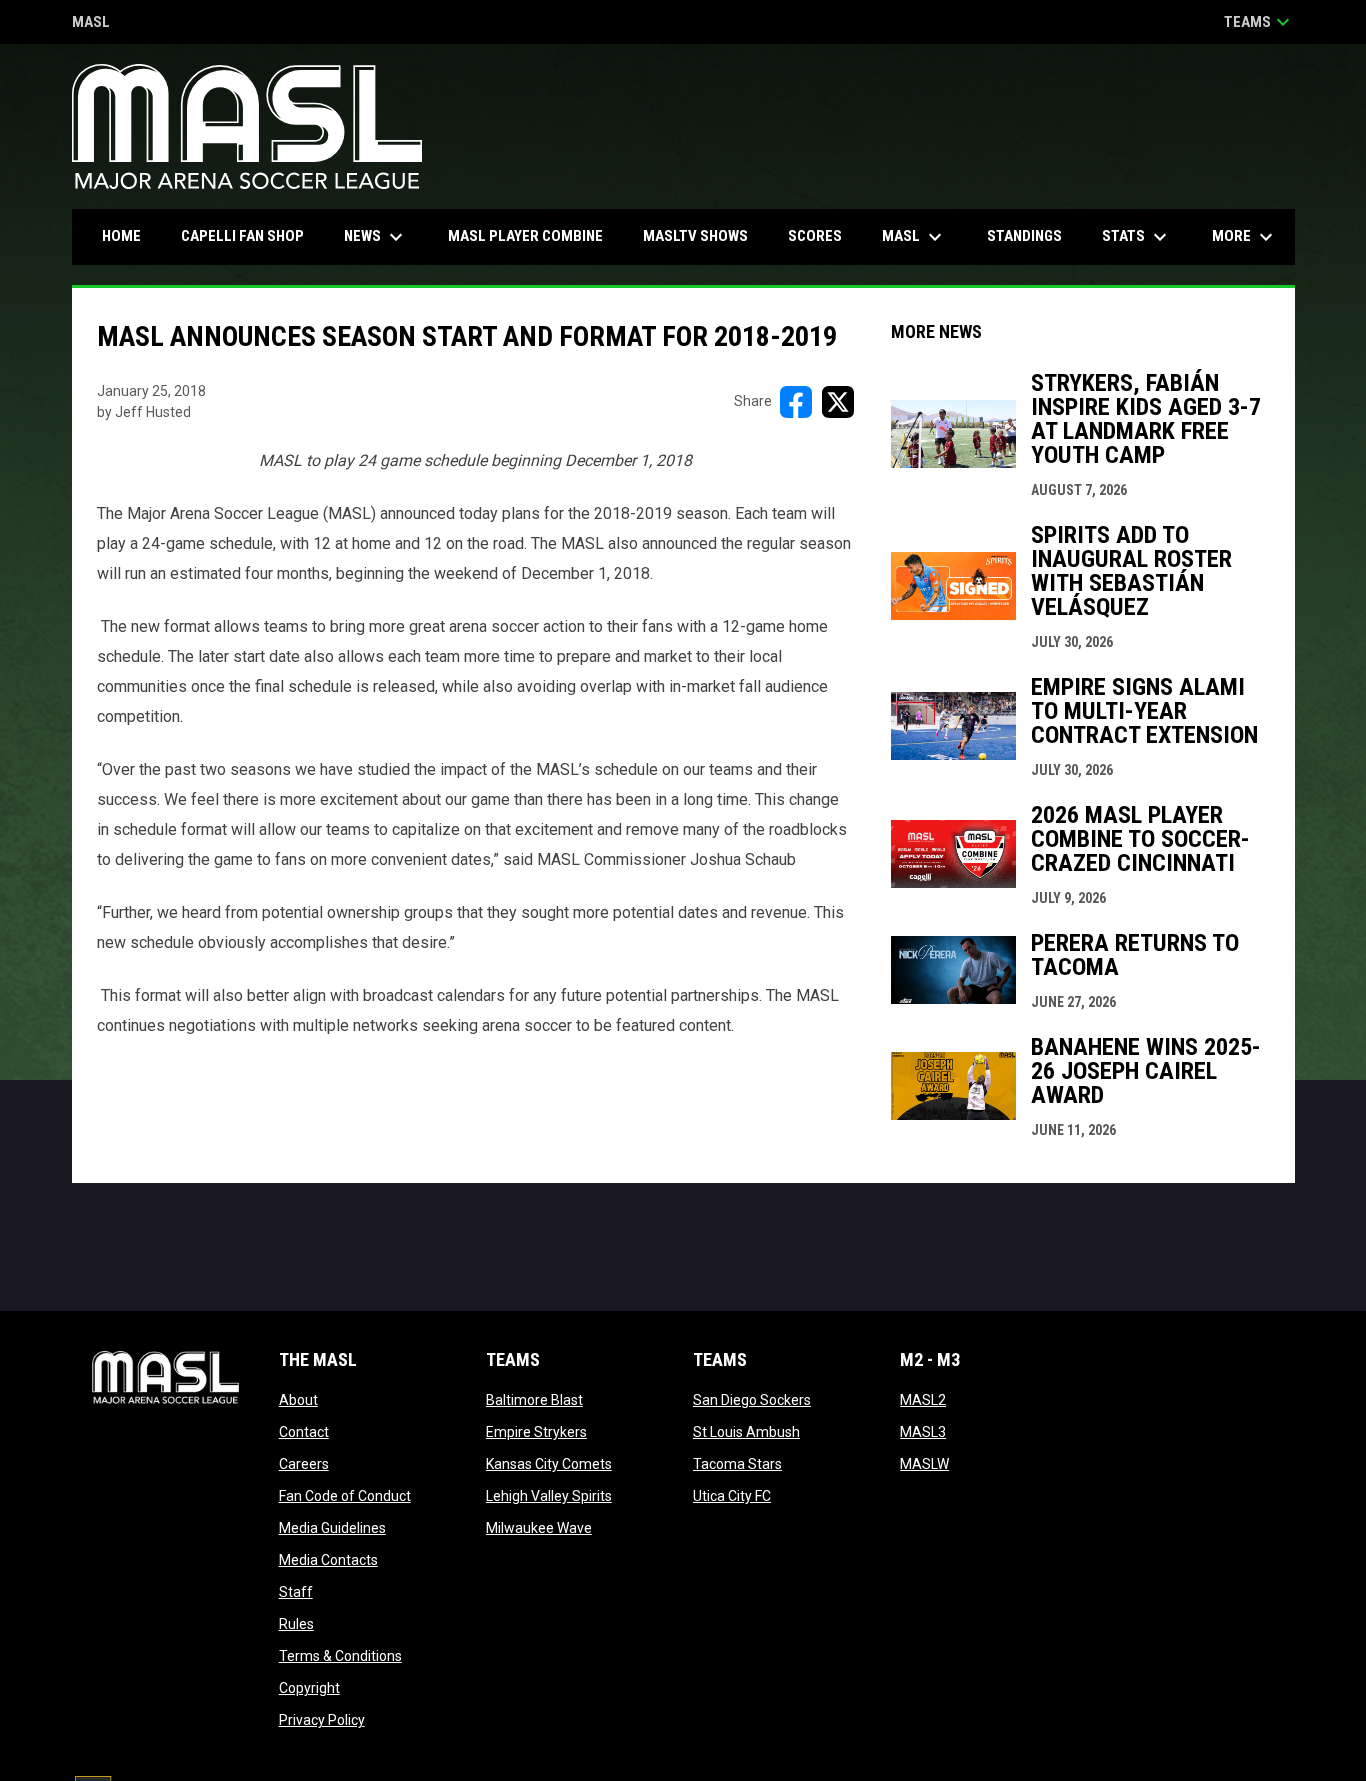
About (298, 1400)
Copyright (309, 1688)
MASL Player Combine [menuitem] (525, 236)
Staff (296, 1592)
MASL (91, 23)
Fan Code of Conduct (345, 1496)
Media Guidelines (332, 1528)
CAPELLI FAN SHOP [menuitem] (250, 235)
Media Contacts (328, 1560)
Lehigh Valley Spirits (549, 1496)
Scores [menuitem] (815, 236)
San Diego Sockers (752, 1400)
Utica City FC (732, 1496)
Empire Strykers (536, 1432)
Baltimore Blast (534, 1400)
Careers (304, 1464)
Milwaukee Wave (539, 1528)
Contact (304, 1432)
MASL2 (923, 1400)
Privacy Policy (322, 1720)
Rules (296, 1624)
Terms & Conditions (340, 1656)
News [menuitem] (376, 237)
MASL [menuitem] (914, 237)
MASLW (924, 1464)
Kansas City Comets (549, 1464)
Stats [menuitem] (1137, 237)
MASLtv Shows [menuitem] (695, 236)
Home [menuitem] (121, 236)
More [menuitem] (1245, 237)
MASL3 (923, 1432)
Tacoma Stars (737, 1464)
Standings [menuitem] (1024, 236)
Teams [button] (1259, 22)
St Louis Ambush (746, 1432)
